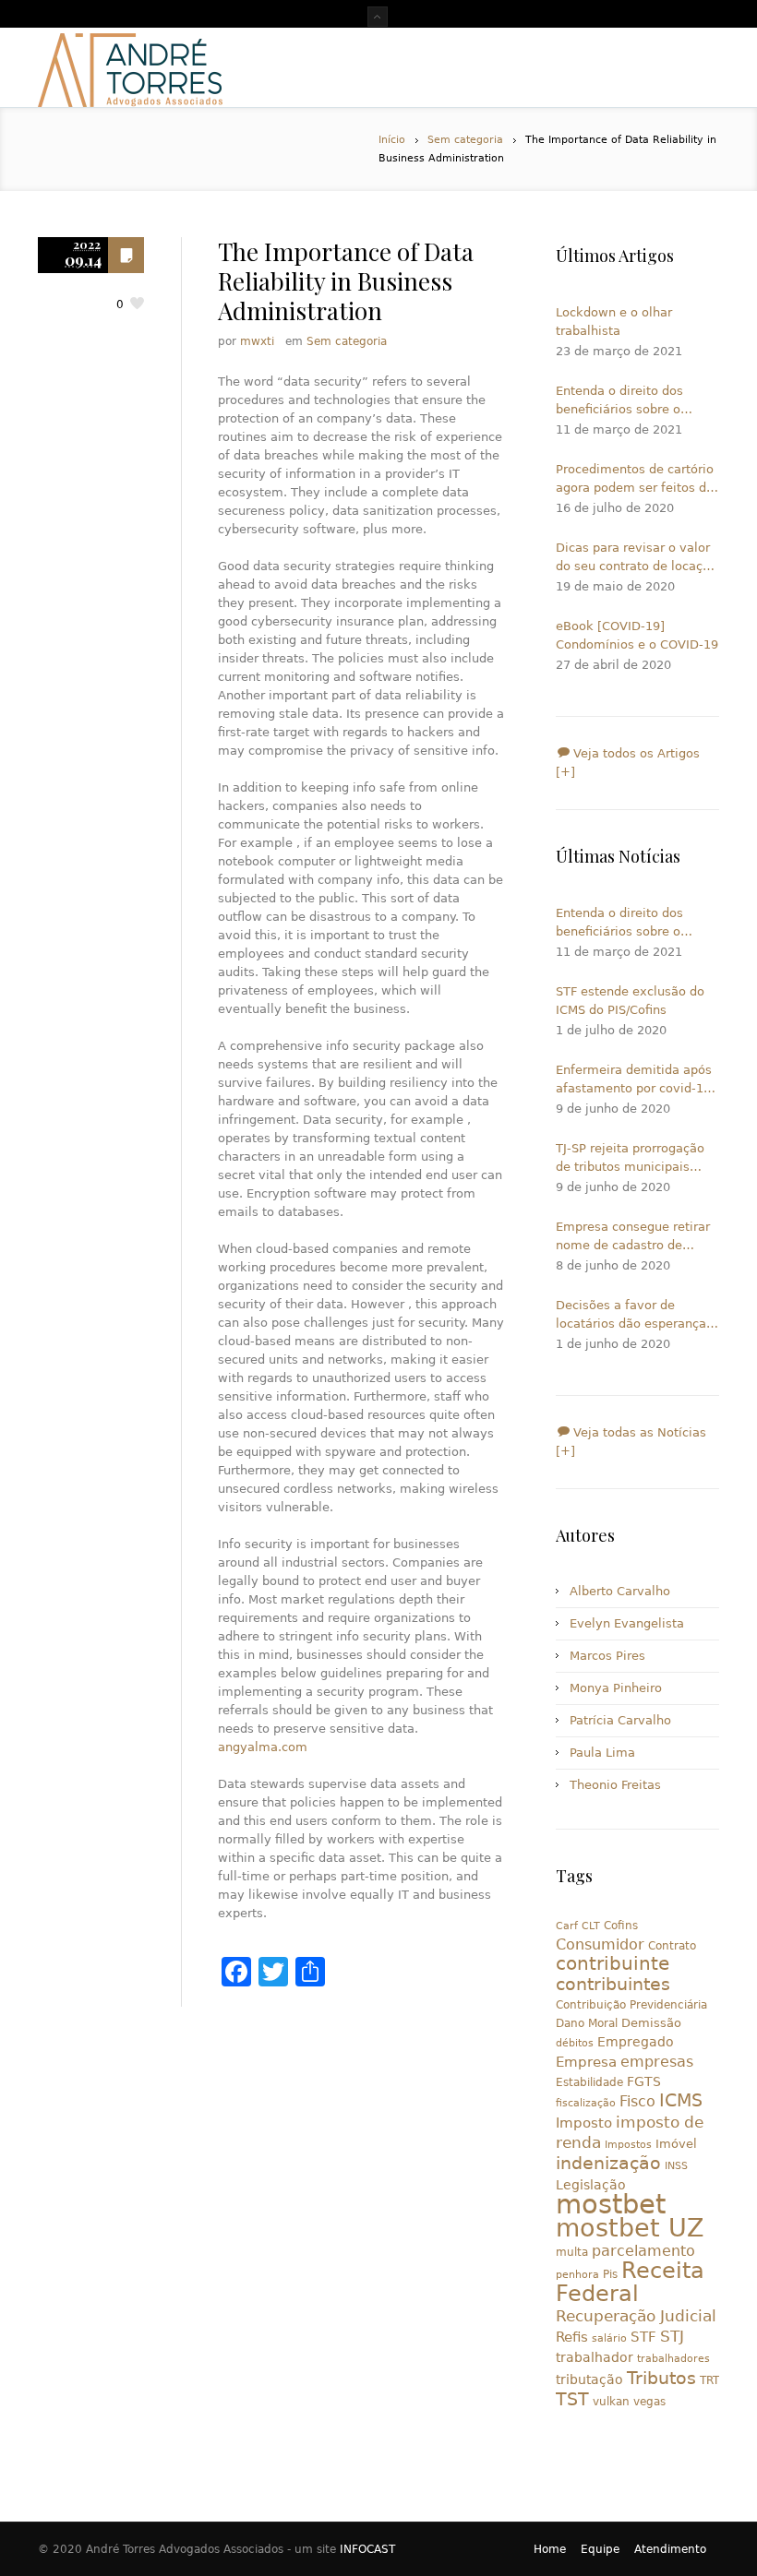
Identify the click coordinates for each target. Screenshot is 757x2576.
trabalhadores (673, 2359)
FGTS (644, 2081)
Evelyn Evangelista (627, 1623)
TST (572, 2399)
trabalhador (595, 2357)
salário (609, 2338)
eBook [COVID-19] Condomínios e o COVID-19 (637, 635)
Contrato (672, 1946)
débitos (575, 2043)
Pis (610, 2274)
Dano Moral (587, 2023)
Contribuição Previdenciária (631, 2005)
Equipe (600, 2549)
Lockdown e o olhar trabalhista (614, 322)
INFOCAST (367, 2549)
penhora (577, 2275)
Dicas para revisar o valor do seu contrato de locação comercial (637, 558)
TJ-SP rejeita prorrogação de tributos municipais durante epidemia (630, 1159)
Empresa (586, 2062)
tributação (589, 2379)
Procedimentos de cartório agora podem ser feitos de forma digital (635, 480)
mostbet (611, 2204)
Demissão (651, 2023)
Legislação (591, 2185)
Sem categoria (465, 140)
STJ (672, 2336)
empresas (657, 2062)
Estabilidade (589, 2082)
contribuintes (613, 1984)
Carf (567, 1926)
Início (392, 140)
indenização (608, 2163)
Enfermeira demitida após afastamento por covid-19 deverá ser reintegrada (634, 1080)
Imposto (584, 2123)
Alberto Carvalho (620, 1591)
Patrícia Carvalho (620, 1720)
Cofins (621, 1926)
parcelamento (643, 2251)
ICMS (681, 2100)
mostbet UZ (630, 2228)
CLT (591, 1926)
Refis (572, 2337)
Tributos (661, 2378)
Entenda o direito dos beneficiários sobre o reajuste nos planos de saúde (624, 401)
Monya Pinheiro (616, 1688)
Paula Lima (602, 1753)
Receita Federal (630, 2282)
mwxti (257, 341)
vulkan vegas (629, 2402)
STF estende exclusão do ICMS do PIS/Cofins (630, 1001)
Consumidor (600, 1944)
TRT (709, 2380)
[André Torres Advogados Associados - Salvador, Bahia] (130, 67)
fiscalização (586, 2103)
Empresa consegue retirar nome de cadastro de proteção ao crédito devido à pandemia (636, 1237)
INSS (676, 2166)
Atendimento (670, 2549)
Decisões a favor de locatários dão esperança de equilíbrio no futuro (631, 1316)
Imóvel (676, 2144)
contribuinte (613, 1964)
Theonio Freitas (615, 1785)
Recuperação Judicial (636, 2316)
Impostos (628, 2145)
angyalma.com (263, 1747)
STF (643, 2337)
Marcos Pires (607, 1656)
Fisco (637, 2101)
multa (572, 2252)
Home (550, 2549)
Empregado (636, 2042)
